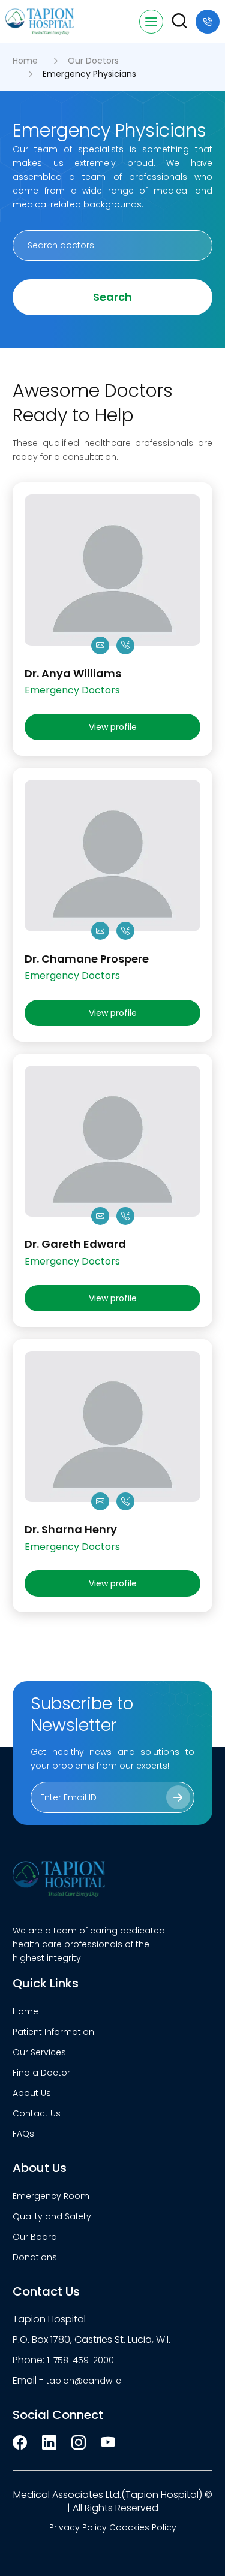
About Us (32, 2093)
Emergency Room (51, 2196)
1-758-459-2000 (80, 2360)
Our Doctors (93, 61)
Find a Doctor (41, 2073)
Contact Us (37, 2113)
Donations (35, 2257)
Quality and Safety (52, 2216)
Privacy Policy (78, 2527)
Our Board (35, 2237)
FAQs (23, 2134)
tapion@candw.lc (84, 2381)
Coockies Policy (143, 2527)
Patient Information (53, 2032)
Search (112, 297)
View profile (113, 727)
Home (25, 61)
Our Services (39, 2052)
